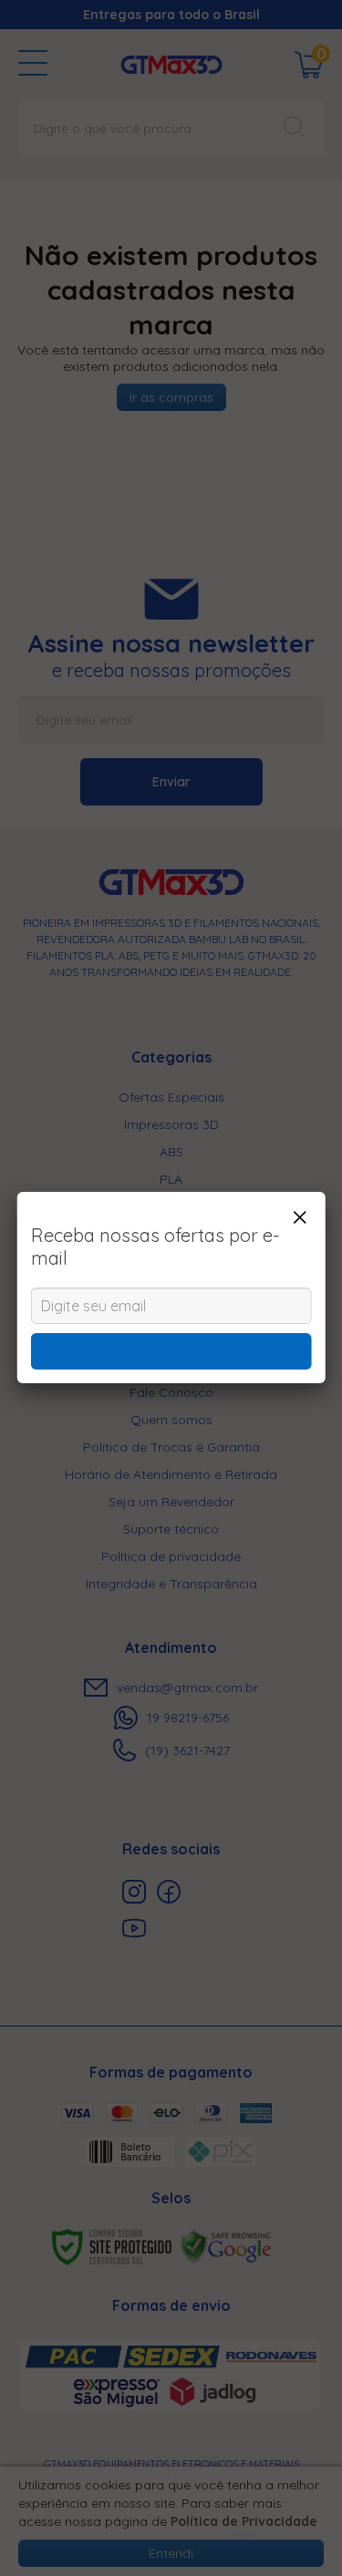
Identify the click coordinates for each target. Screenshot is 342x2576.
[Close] (299, 1217)
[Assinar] (171, 1351)
